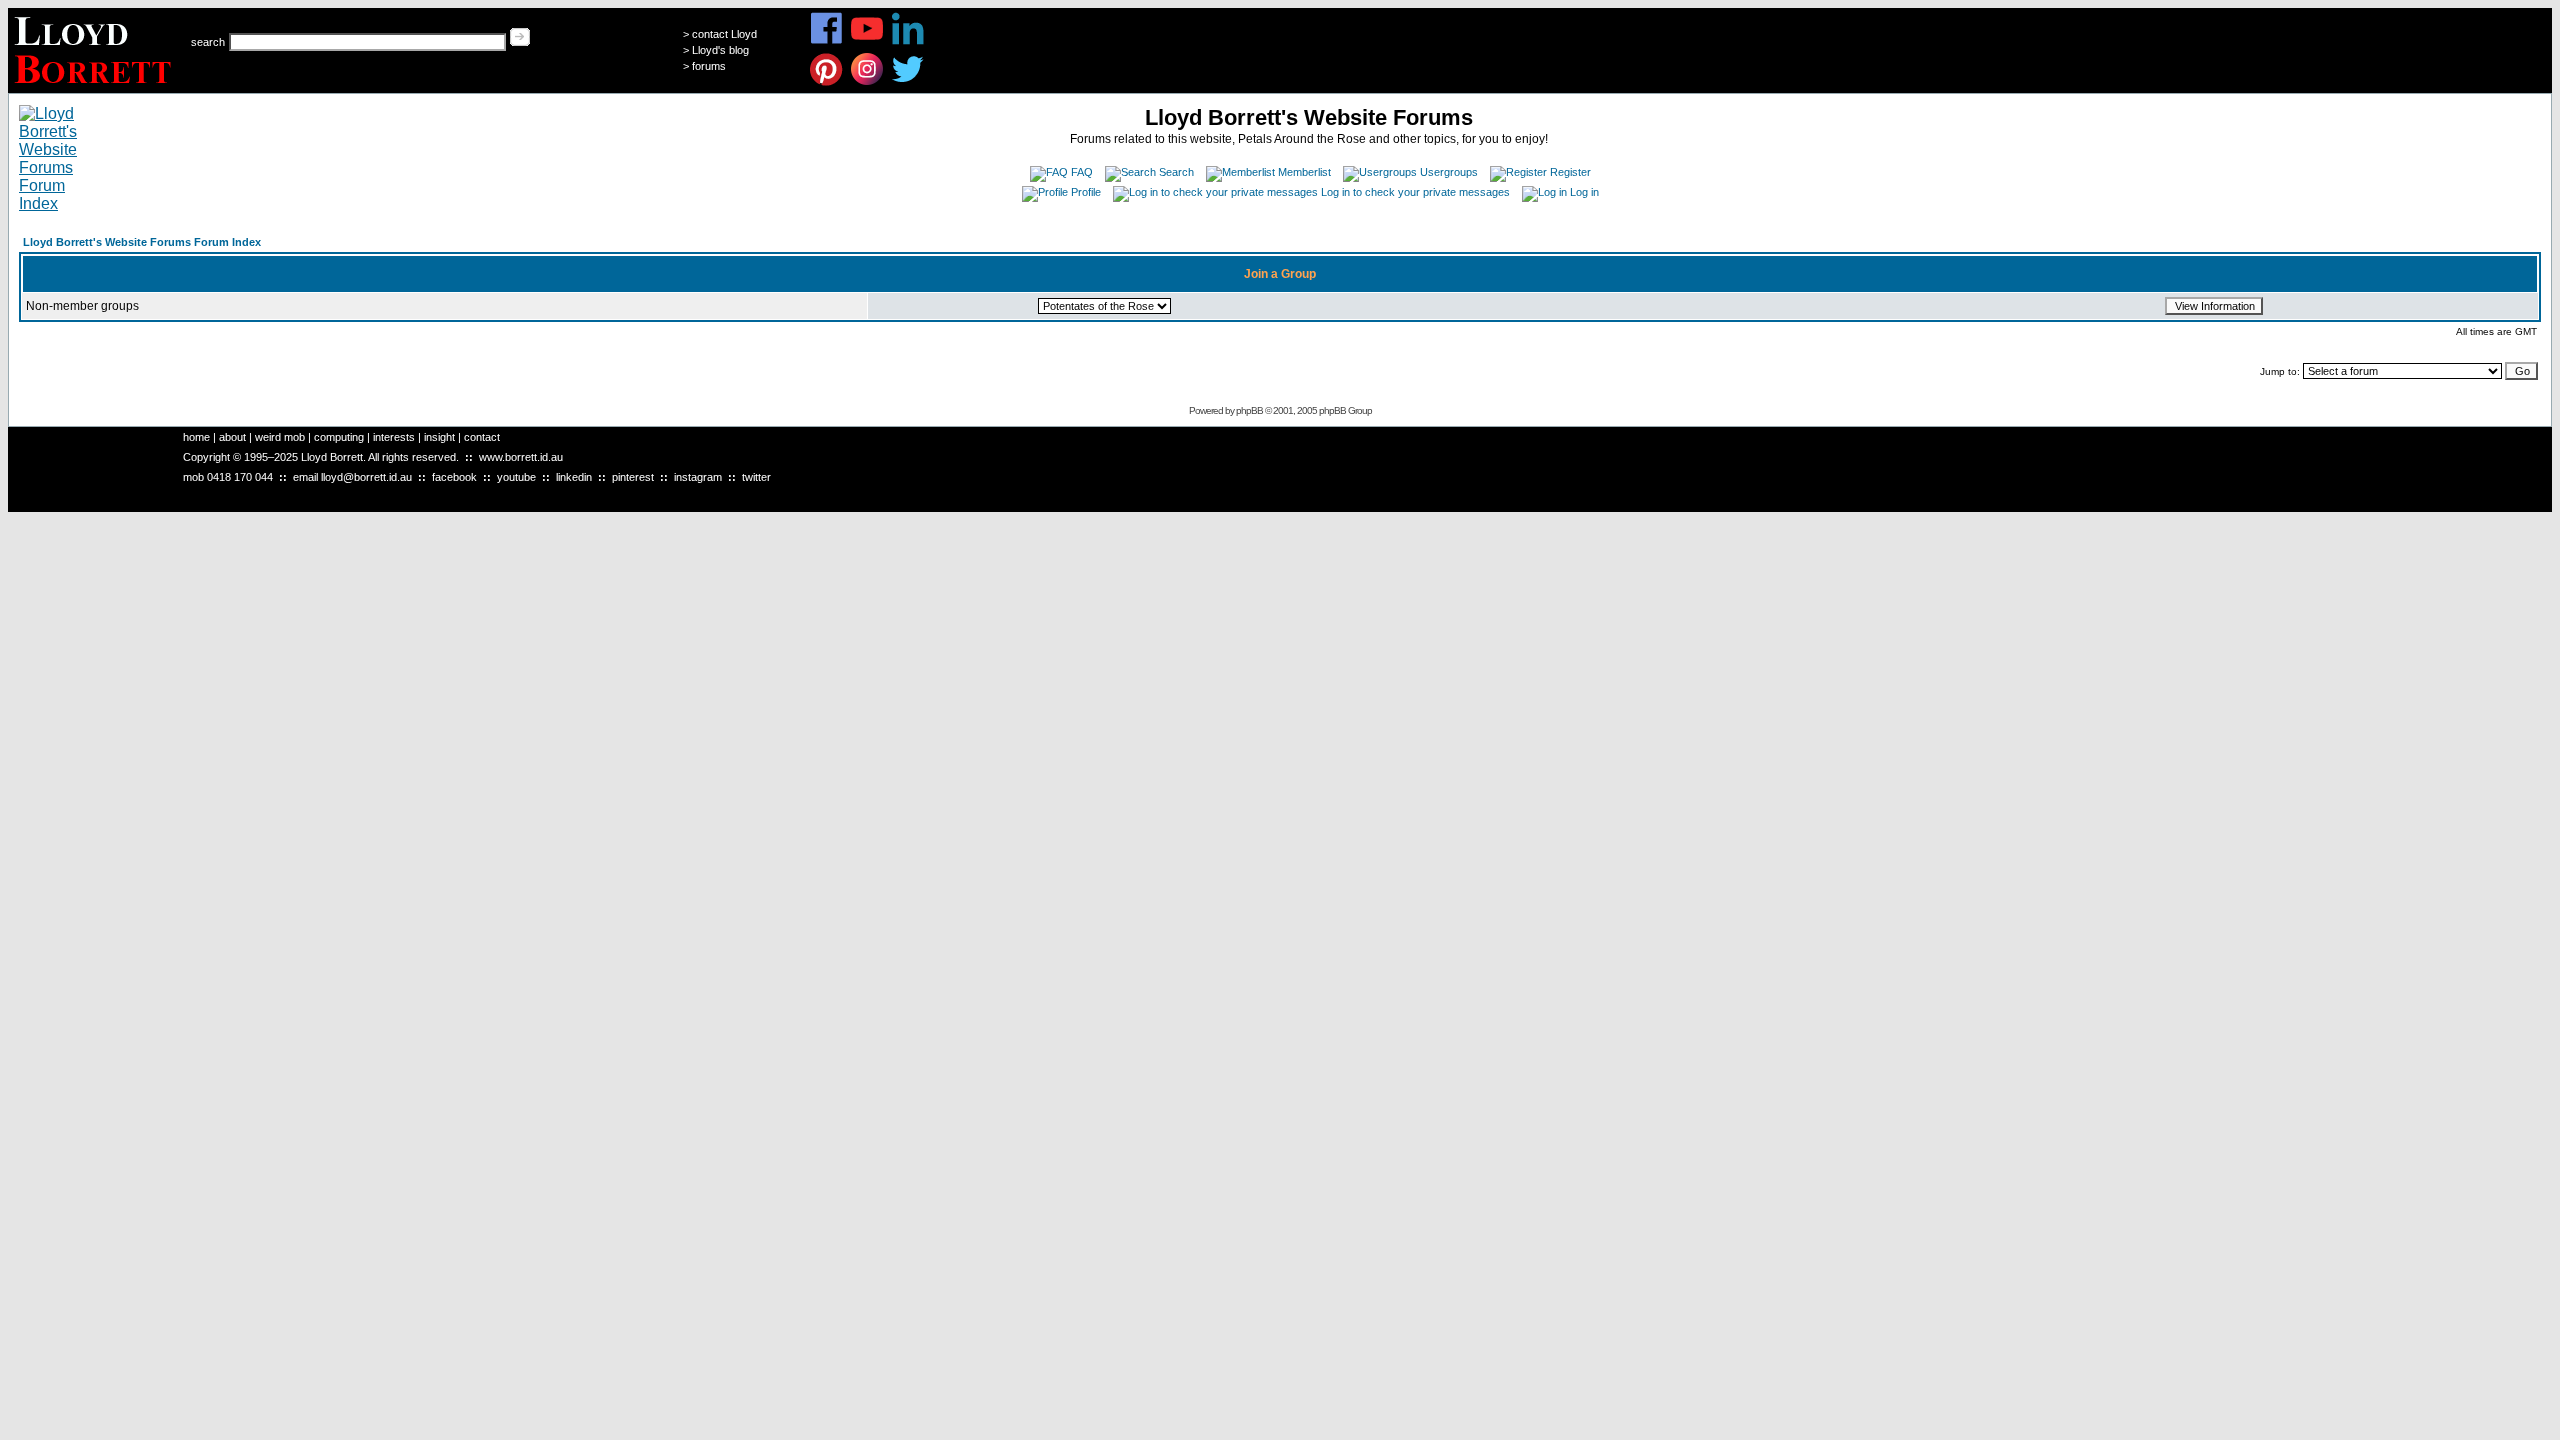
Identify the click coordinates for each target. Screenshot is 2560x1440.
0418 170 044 (240, 477)
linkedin (574, 477)
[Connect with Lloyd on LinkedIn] (908, 41)
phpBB (1249, 410)
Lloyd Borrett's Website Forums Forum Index (142, 242)
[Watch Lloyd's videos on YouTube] (867, 41)
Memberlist (1304, 172)
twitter (756, 477)
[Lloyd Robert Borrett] (95, 87)
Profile (1086, 192)
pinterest (633, 477)
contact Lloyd (724, 34)
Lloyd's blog (720, 50)
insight (439, 437)
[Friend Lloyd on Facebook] (826, 41)
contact (482, 437)
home (196, 437)
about (232, 437)
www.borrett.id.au (521, 457)
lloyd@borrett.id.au (366, 477)
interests (394, 437)
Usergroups (1449, 172)
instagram (698, 477)
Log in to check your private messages (1415, 192)
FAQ (1082, 172)
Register (1570, 172)
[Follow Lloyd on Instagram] (867, 82)
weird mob (280, 437)
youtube (516, 477)
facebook (454, 477)
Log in (1584, 192)
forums (709, 66)
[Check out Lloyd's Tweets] (908, 82)
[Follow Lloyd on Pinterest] (826, 82)
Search (1176, 172)
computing (339, 437)
